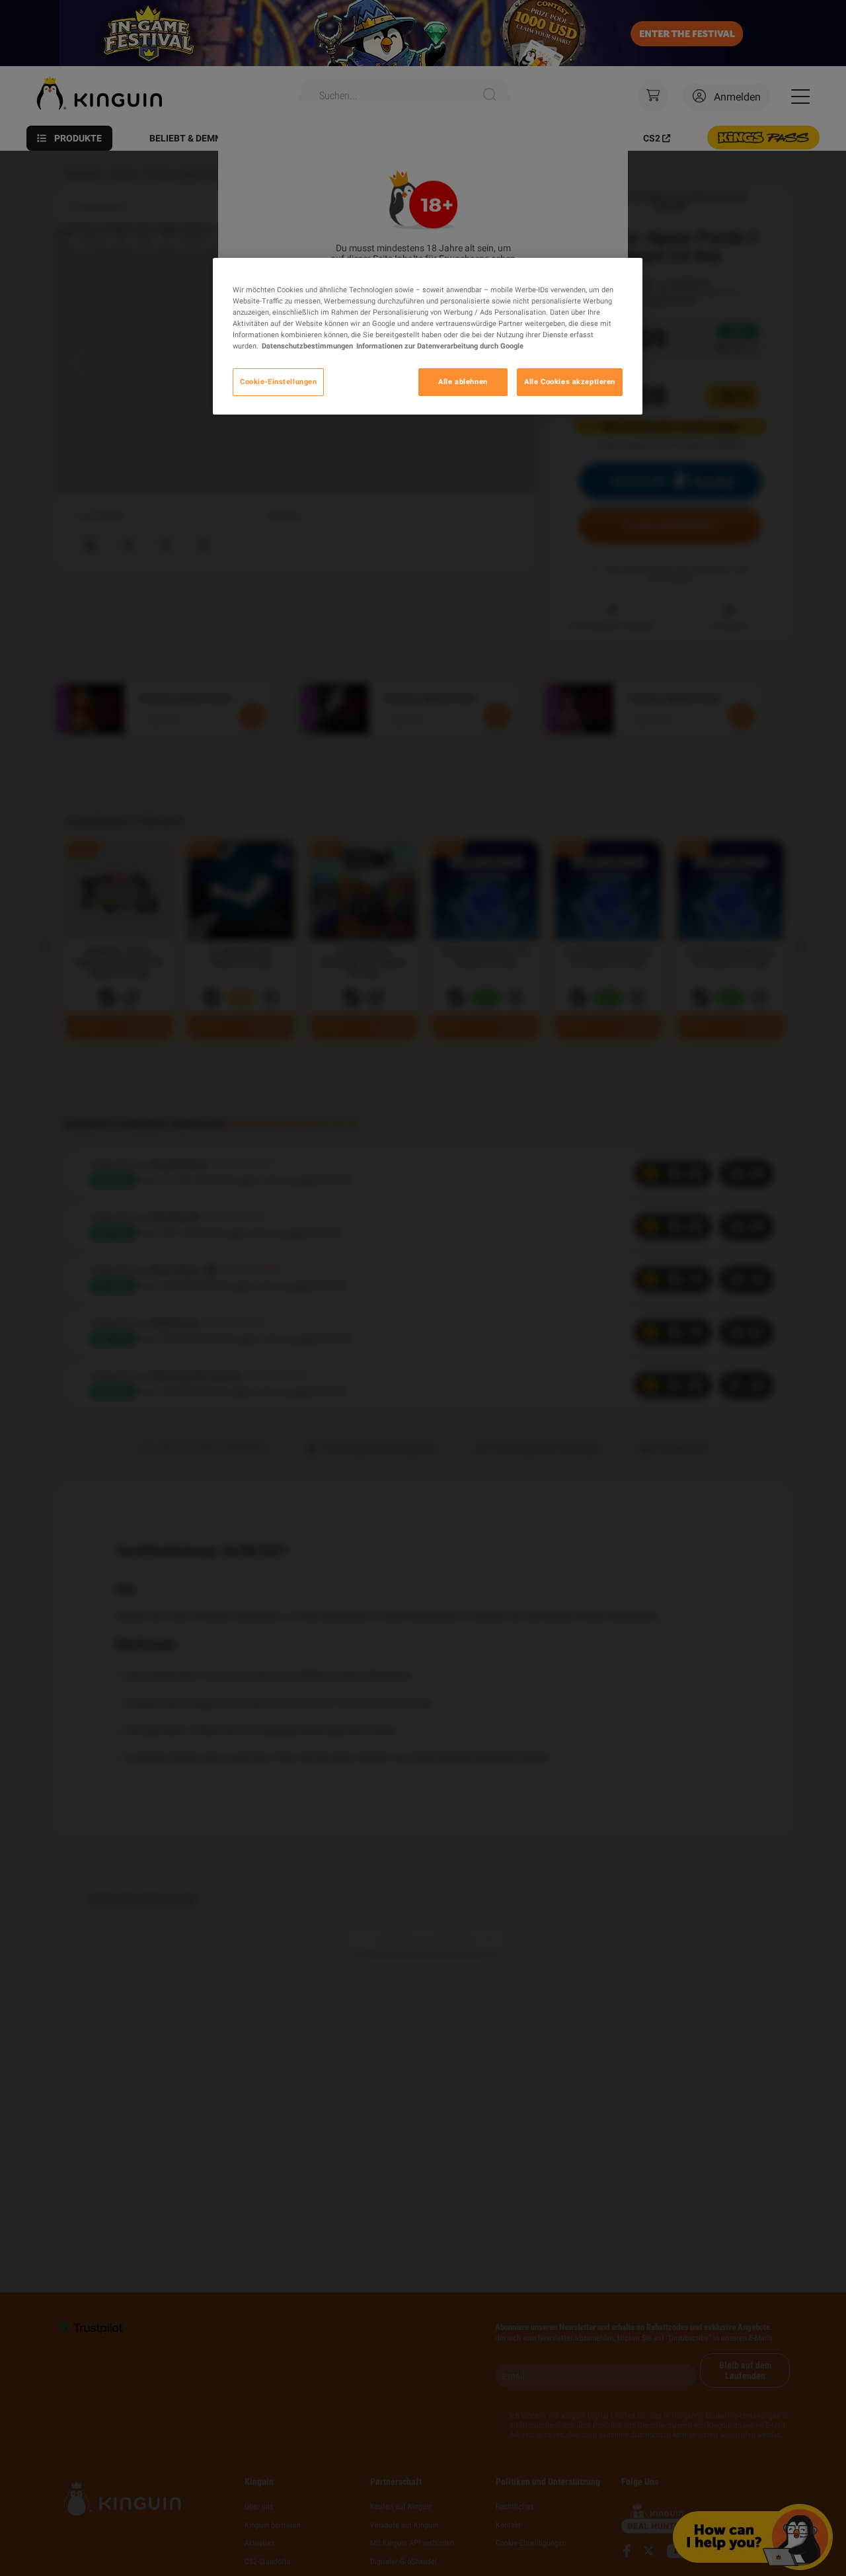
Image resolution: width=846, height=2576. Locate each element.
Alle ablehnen (463, 382)
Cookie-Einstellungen (278, 382)
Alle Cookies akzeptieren (570, 382)
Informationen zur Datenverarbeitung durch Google (440, 346)
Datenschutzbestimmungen (307, 346)
